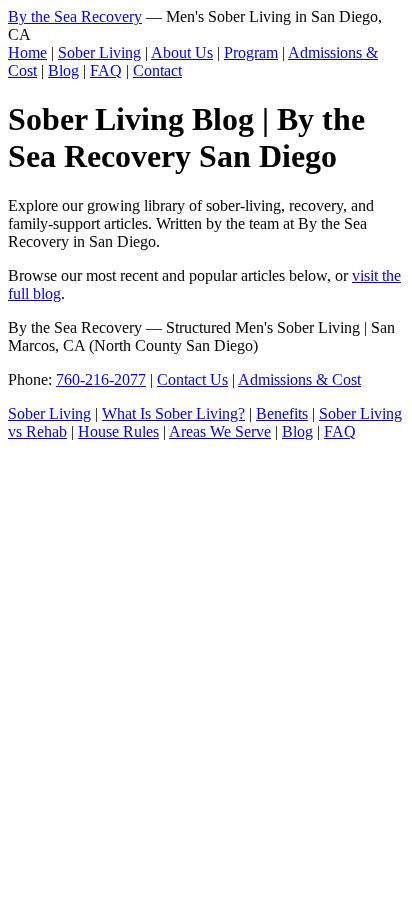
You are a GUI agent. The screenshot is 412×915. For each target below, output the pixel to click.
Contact (157, 70)
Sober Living (99, 52)
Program (251, 52)
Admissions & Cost (299, 379)
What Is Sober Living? (173, 413)
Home (27, 52)
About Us (182, 52)
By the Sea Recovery (75, 16)
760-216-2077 (101, 379)
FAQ (106, 70)
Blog (63, 70)
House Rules (118, 431)
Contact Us (192, 379)
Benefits (282, 413)
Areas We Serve (220, 431)
